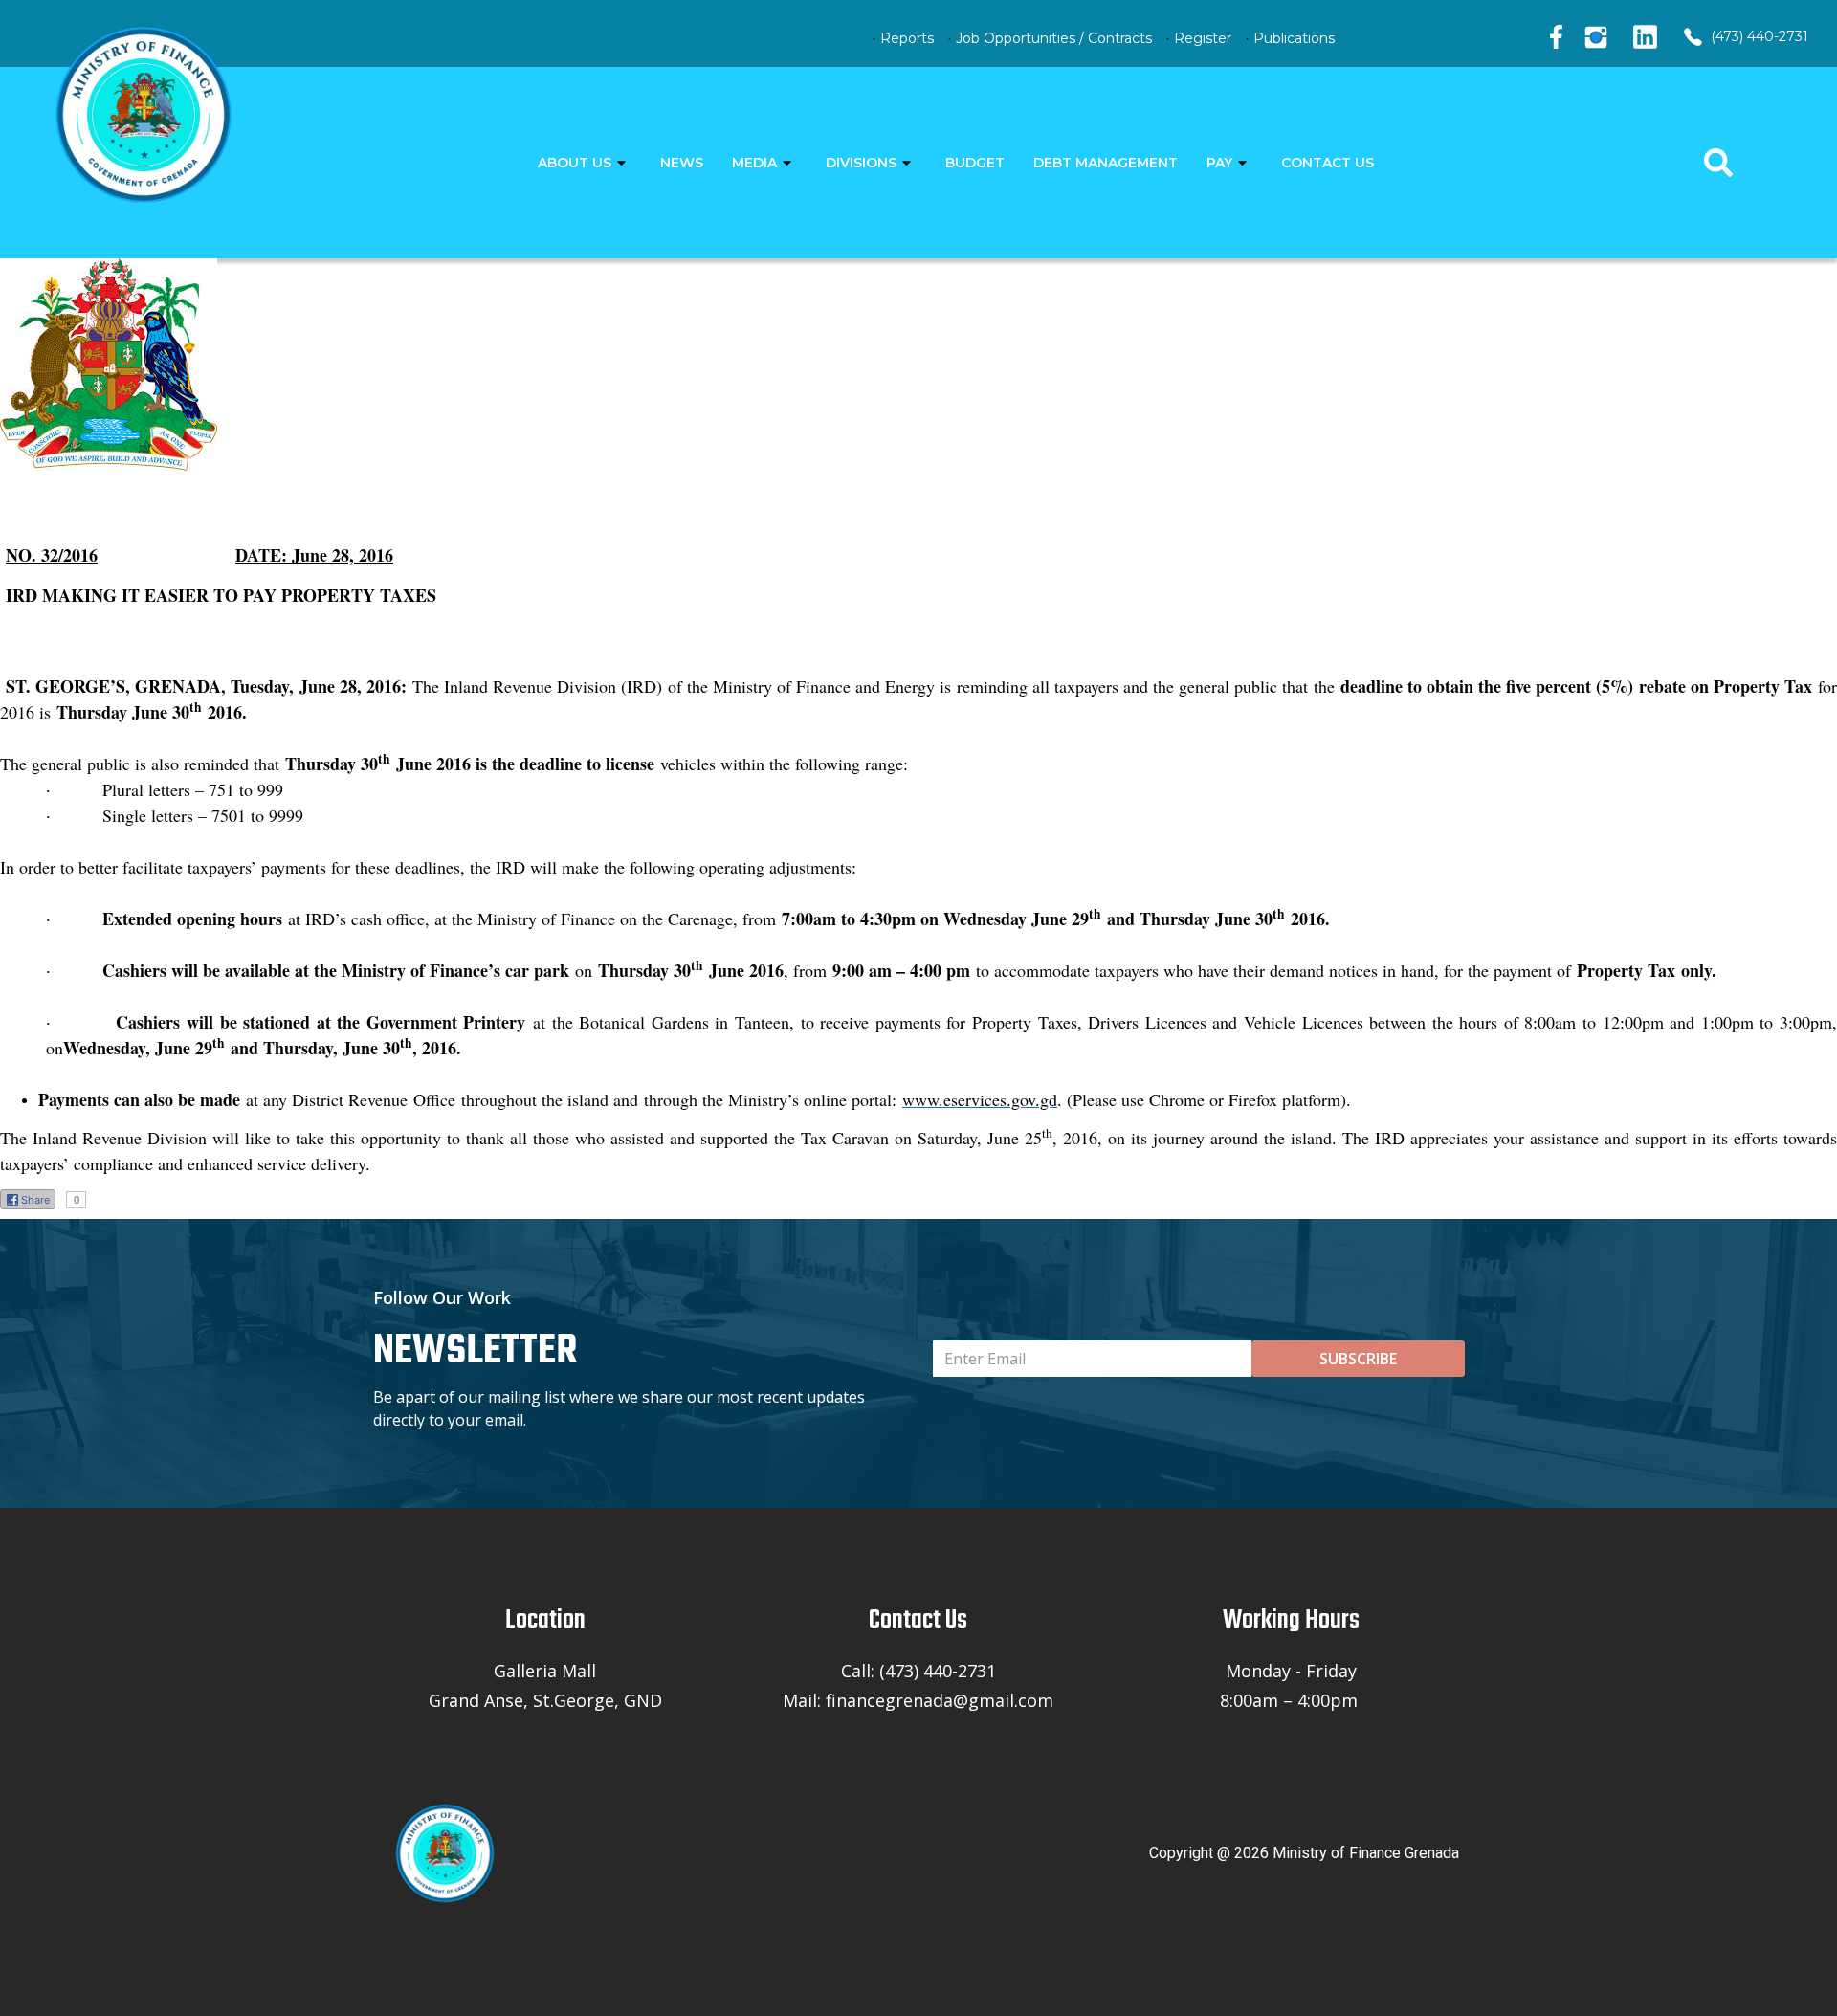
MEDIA (754, 163)
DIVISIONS (861, 163)
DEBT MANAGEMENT (1106, 163)
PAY (1219, 163)
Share (35, 1200)
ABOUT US (575, 163)
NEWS (682, 163)
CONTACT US (1328, 163)
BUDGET (975, 163)
